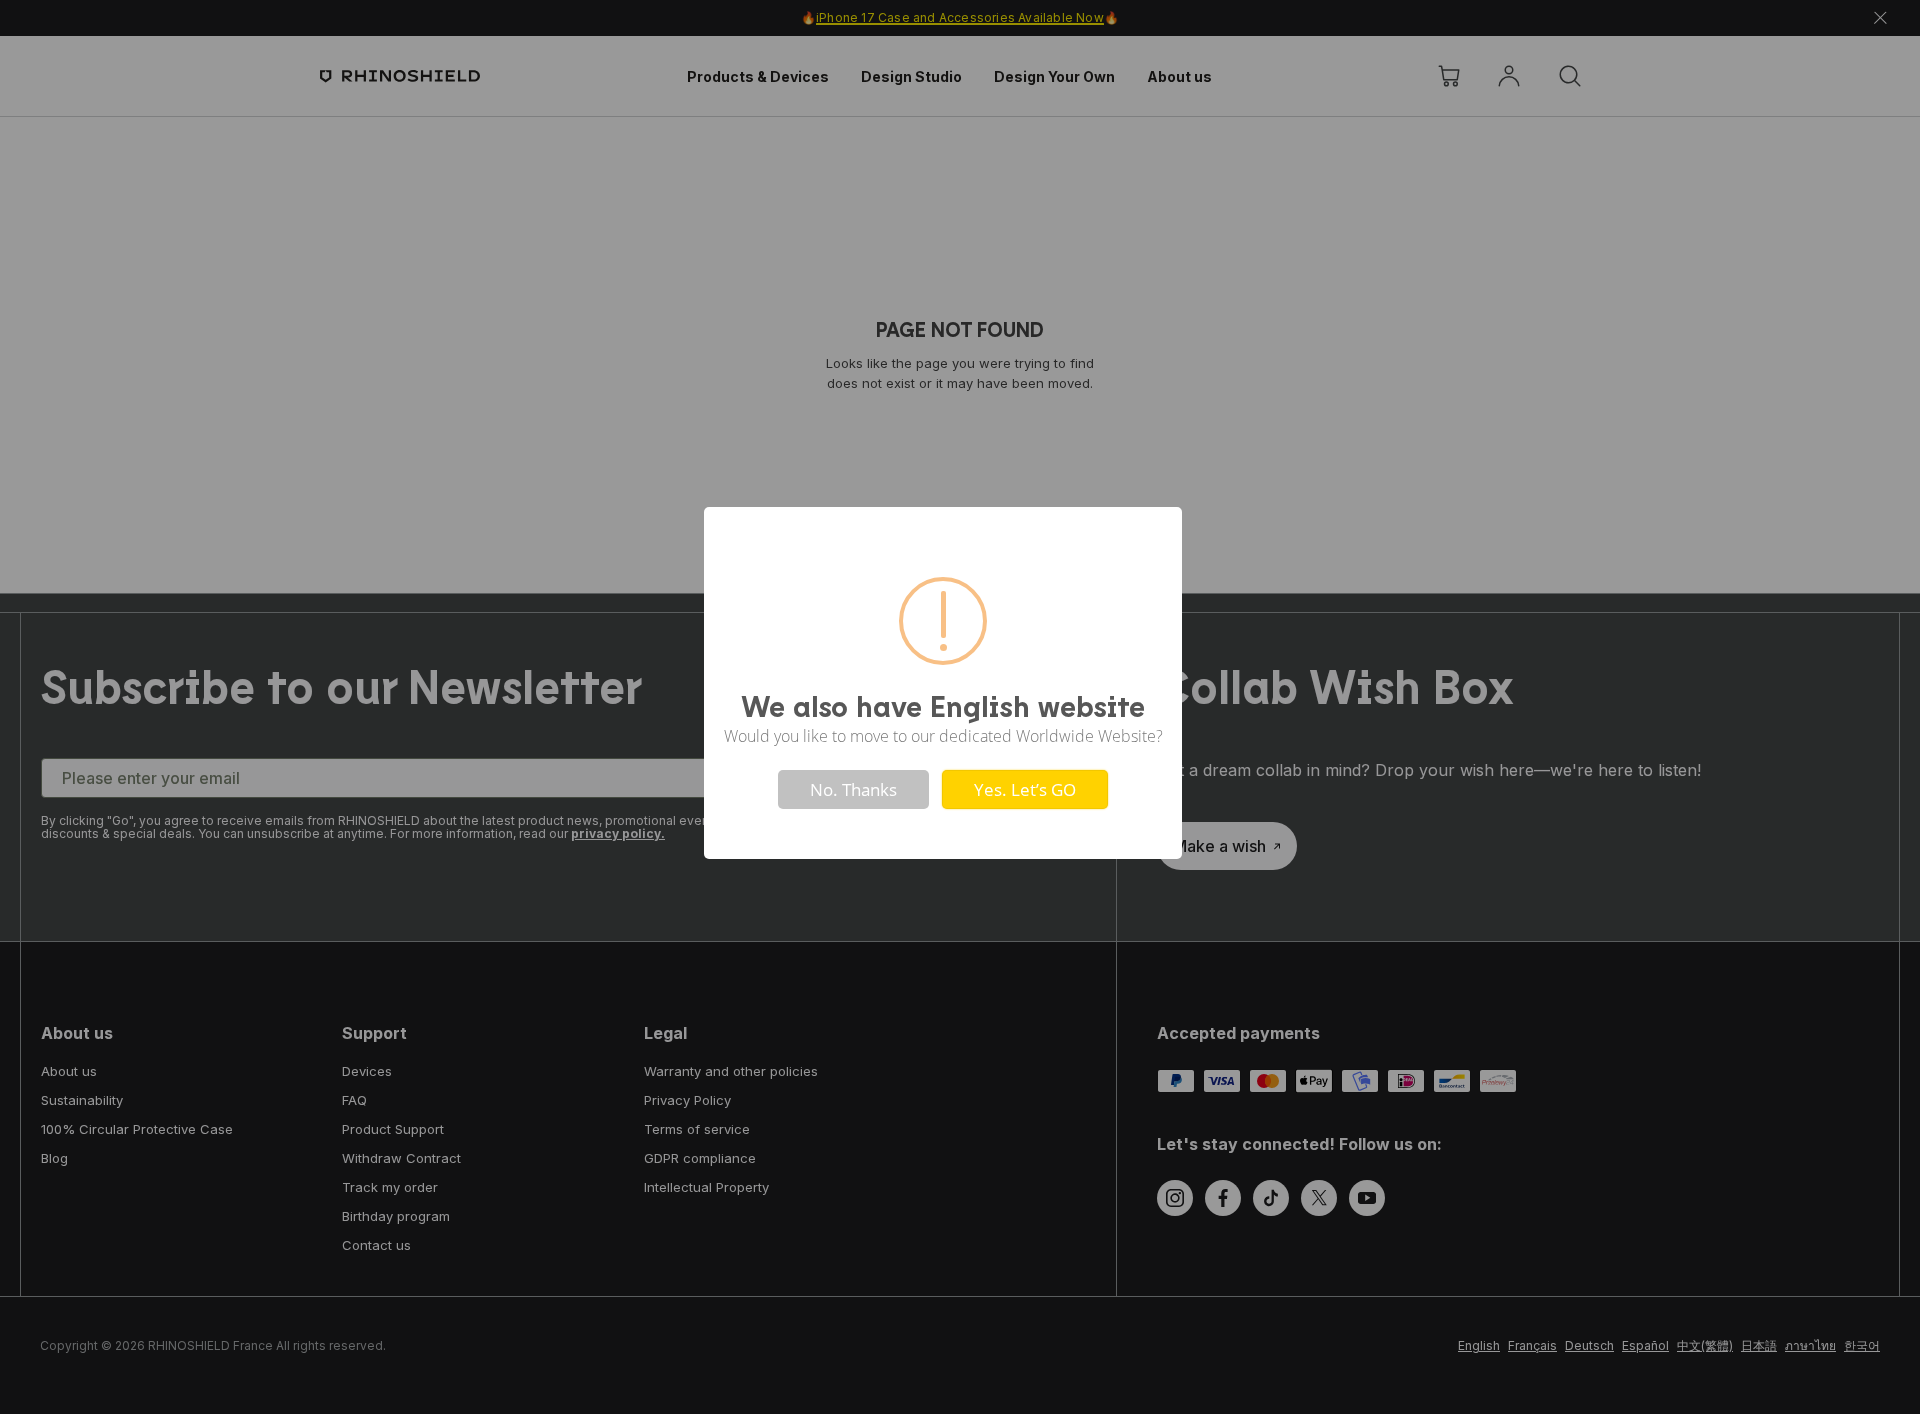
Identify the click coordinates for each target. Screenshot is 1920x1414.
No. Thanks (853, 789)
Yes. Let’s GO (1025, 789)
